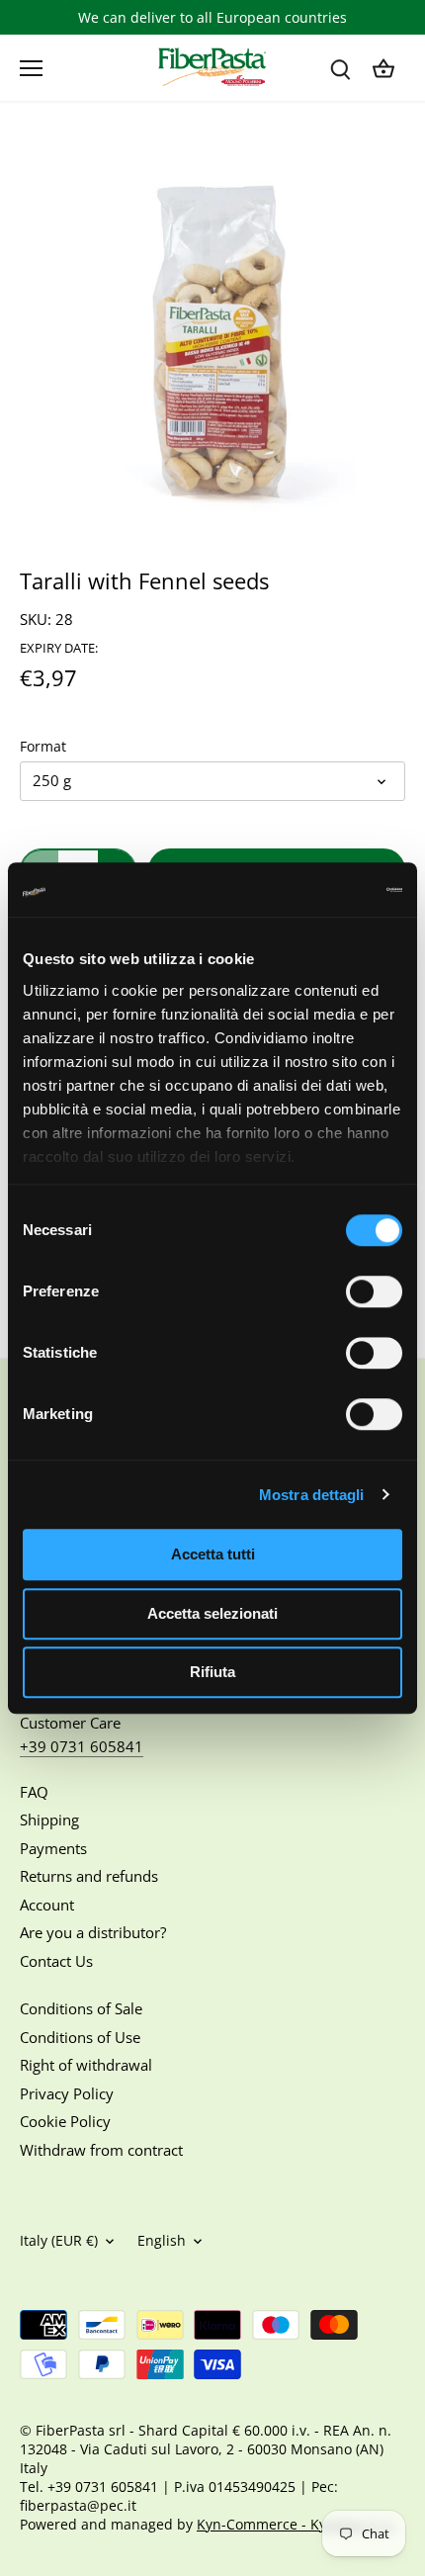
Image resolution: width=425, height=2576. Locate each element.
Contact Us (56, 1961)
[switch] (374, 1291)
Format (43, 747)
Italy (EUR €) (59, 2241)
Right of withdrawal (86, 2065)
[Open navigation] (31, 68)
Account (47, 1905)
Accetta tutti (213, 1554)
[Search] (340, 68)
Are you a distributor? (93, 1932)
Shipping (49, 1820)
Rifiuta (212, 1672)
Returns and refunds (89, 1876)
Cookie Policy (65, 2121)
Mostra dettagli (312, 1495)
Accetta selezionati (212, 1613)
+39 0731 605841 (82, 1746)
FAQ (34, 1792)
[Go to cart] (383, 68)
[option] (212, 331)
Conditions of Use (80, 2037)
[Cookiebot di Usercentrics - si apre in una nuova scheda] (316, 890)
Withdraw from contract (101, 2150)
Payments (53, 1848)
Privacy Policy (67, 2093)
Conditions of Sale (81, 2008)
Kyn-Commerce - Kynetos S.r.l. (297, 2525)
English (162, 2241)
